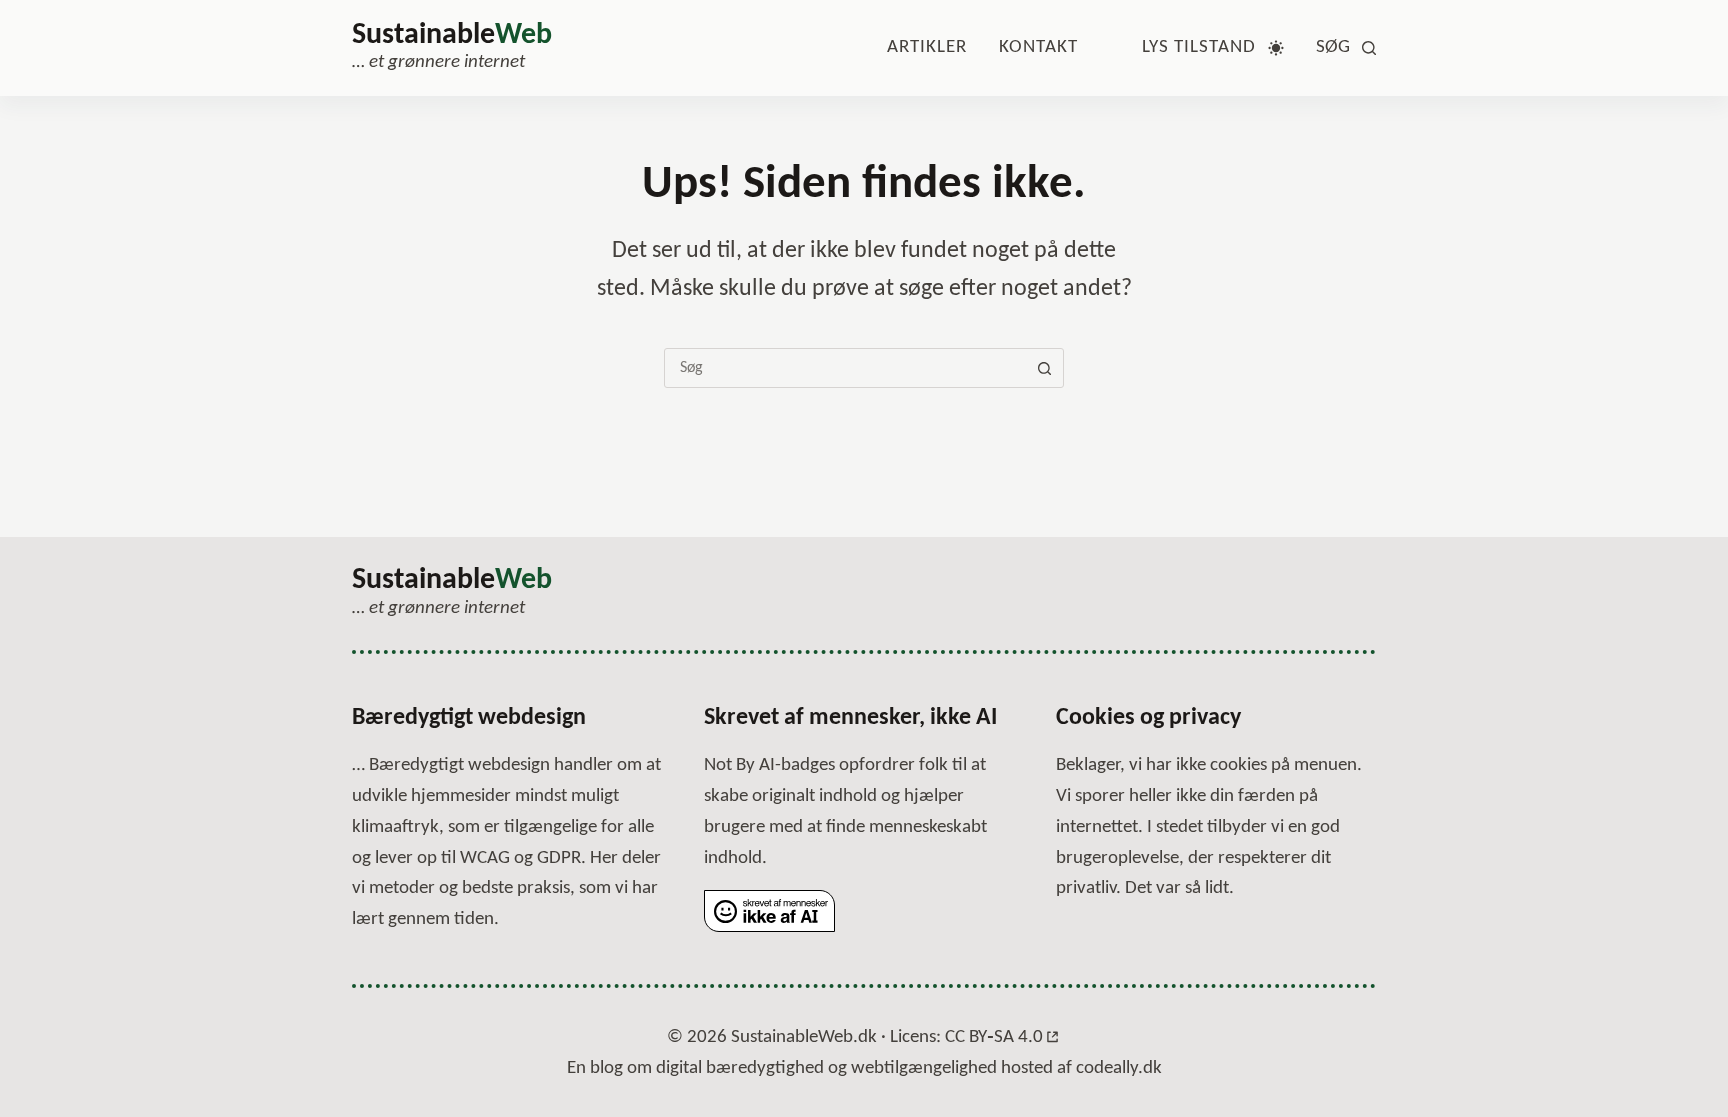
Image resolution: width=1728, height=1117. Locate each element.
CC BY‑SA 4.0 (994, 1037)
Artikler (927, 47)
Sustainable (452, 35)
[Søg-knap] (1044, 368)
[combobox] (845, 368)
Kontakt (1038, 47)
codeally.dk (1119, 1068)
